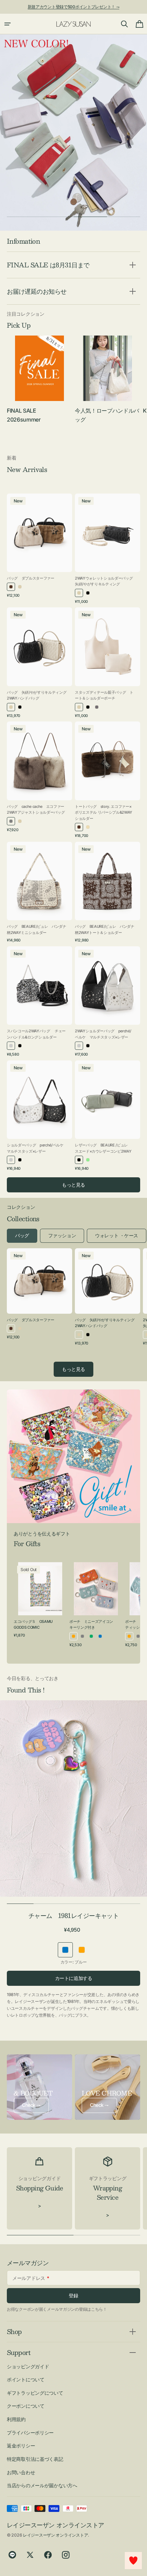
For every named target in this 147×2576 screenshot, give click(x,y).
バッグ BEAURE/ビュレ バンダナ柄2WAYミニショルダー (37, 929)
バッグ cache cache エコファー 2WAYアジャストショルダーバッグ (36, 810)
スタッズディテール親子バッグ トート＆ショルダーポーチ (104, 695)
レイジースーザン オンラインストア (55, 2535)
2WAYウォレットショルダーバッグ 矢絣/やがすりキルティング (105, 581)
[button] (8, 24)
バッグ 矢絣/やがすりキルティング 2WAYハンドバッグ (37, 695)
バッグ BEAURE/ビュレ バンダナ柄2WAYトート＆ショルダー (105, 929)
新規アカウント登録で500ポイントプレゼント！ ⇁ (74, 7)
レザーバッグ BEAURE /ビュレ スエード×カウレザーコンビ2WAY (103, 1148)
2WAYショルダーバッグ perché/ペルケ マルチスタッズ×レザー (103, 1034)
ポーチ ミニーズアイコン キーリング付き (93, 1625)
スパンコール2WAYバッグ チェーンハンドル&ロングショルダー (36, 1034)
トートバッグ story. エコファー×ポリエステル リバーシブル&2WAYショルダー (104, 812)
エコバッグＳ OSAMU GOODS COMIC (33, 1625)
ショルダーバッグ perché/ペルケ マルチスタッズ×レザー (37, 1148)
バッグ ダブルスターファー (31, 578)
